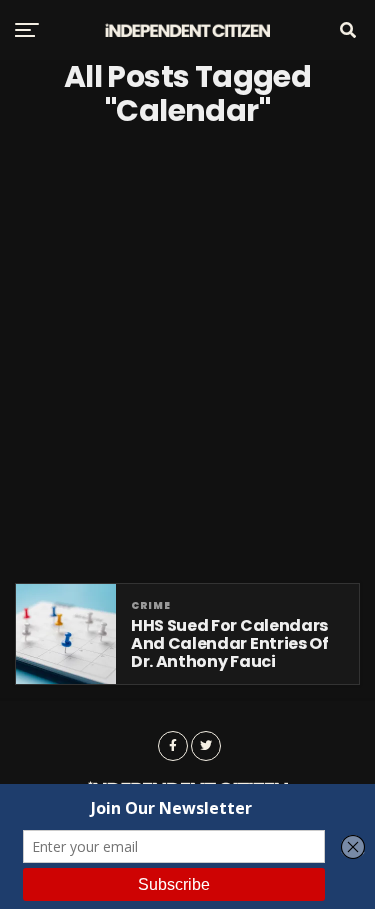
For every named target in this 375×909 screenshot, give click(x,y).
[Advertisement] (187, 355)
